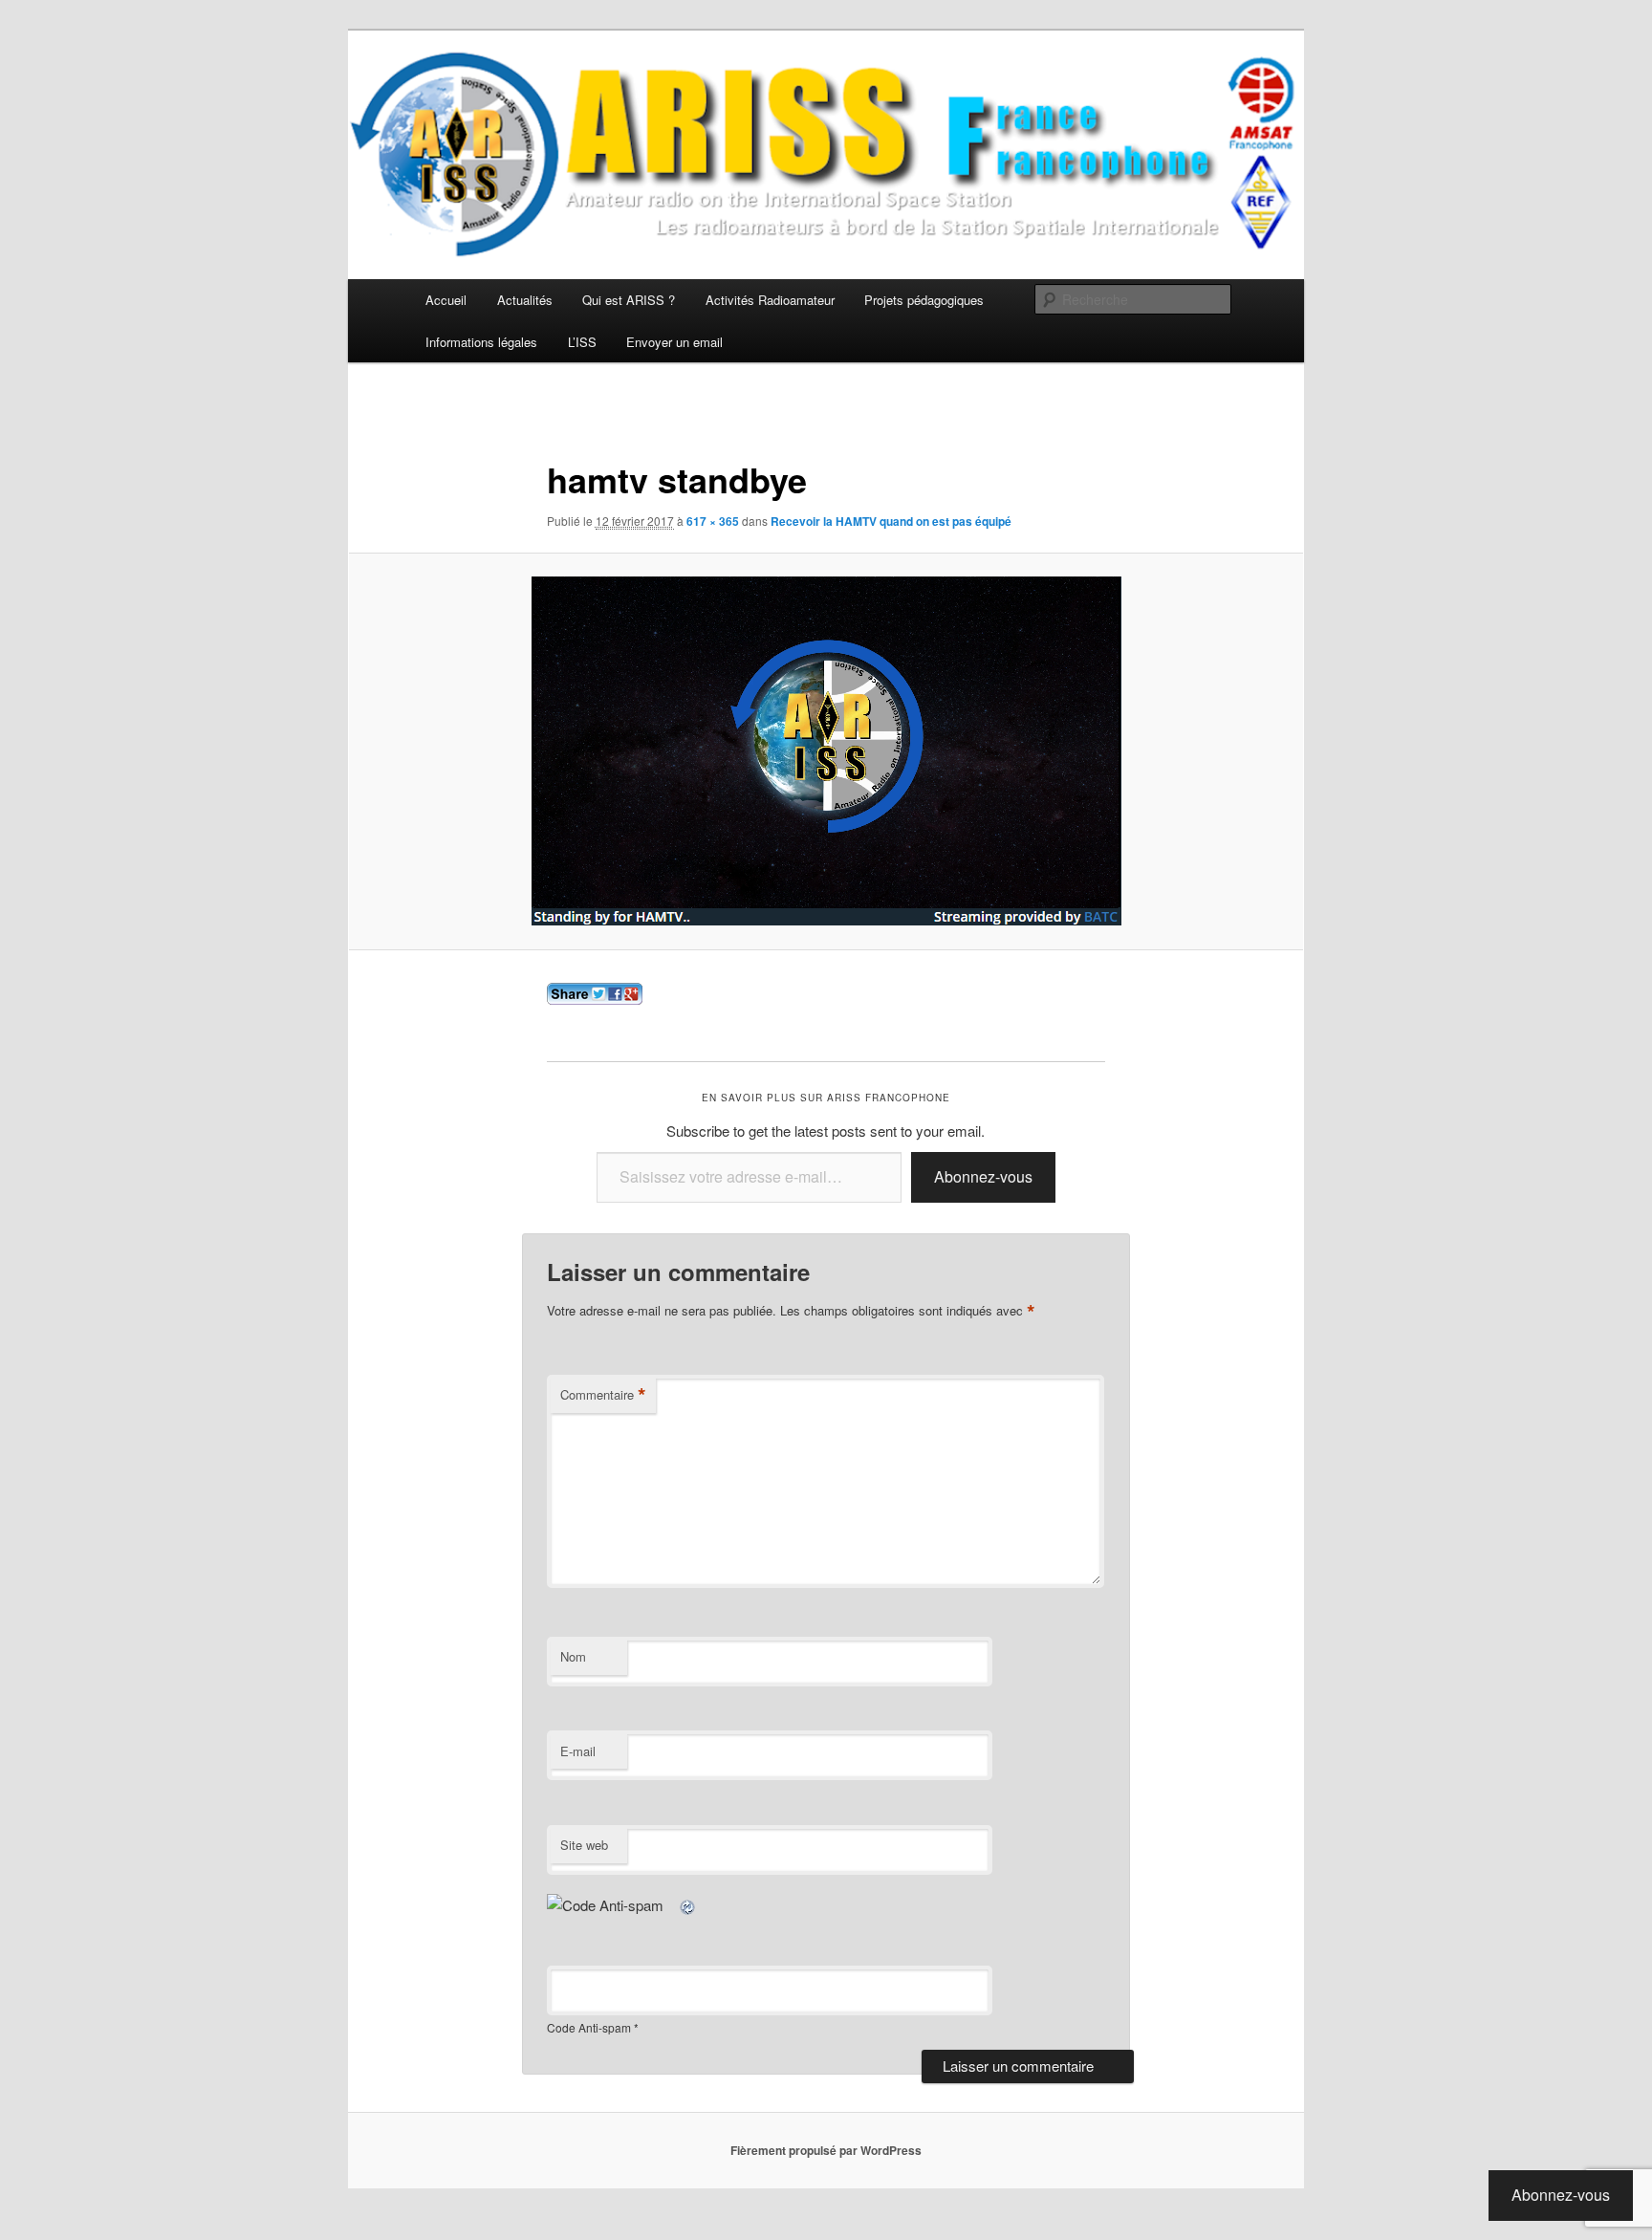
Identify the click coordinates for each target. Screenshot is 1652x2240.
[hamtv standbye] (826, 751)
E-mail (578, 1751)
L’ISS (582, 342)
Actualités (525, 300)
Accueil (446, 300)
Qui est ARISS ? (629, 300)
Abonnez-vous (983, 1176)
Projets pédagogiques (924, 300)
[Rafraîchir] (688, 1905)
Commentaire (603, 1395)
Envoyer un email (674, 342)
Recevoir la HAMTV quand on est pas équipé (891, 521)
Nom (573, 1656)
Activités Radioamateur (770, 300)
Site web (584, 1845)
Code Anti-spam (589, 2027)
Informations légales (481, 342)
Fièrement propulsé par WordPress (826, 2150)
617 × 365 (713, 521)
